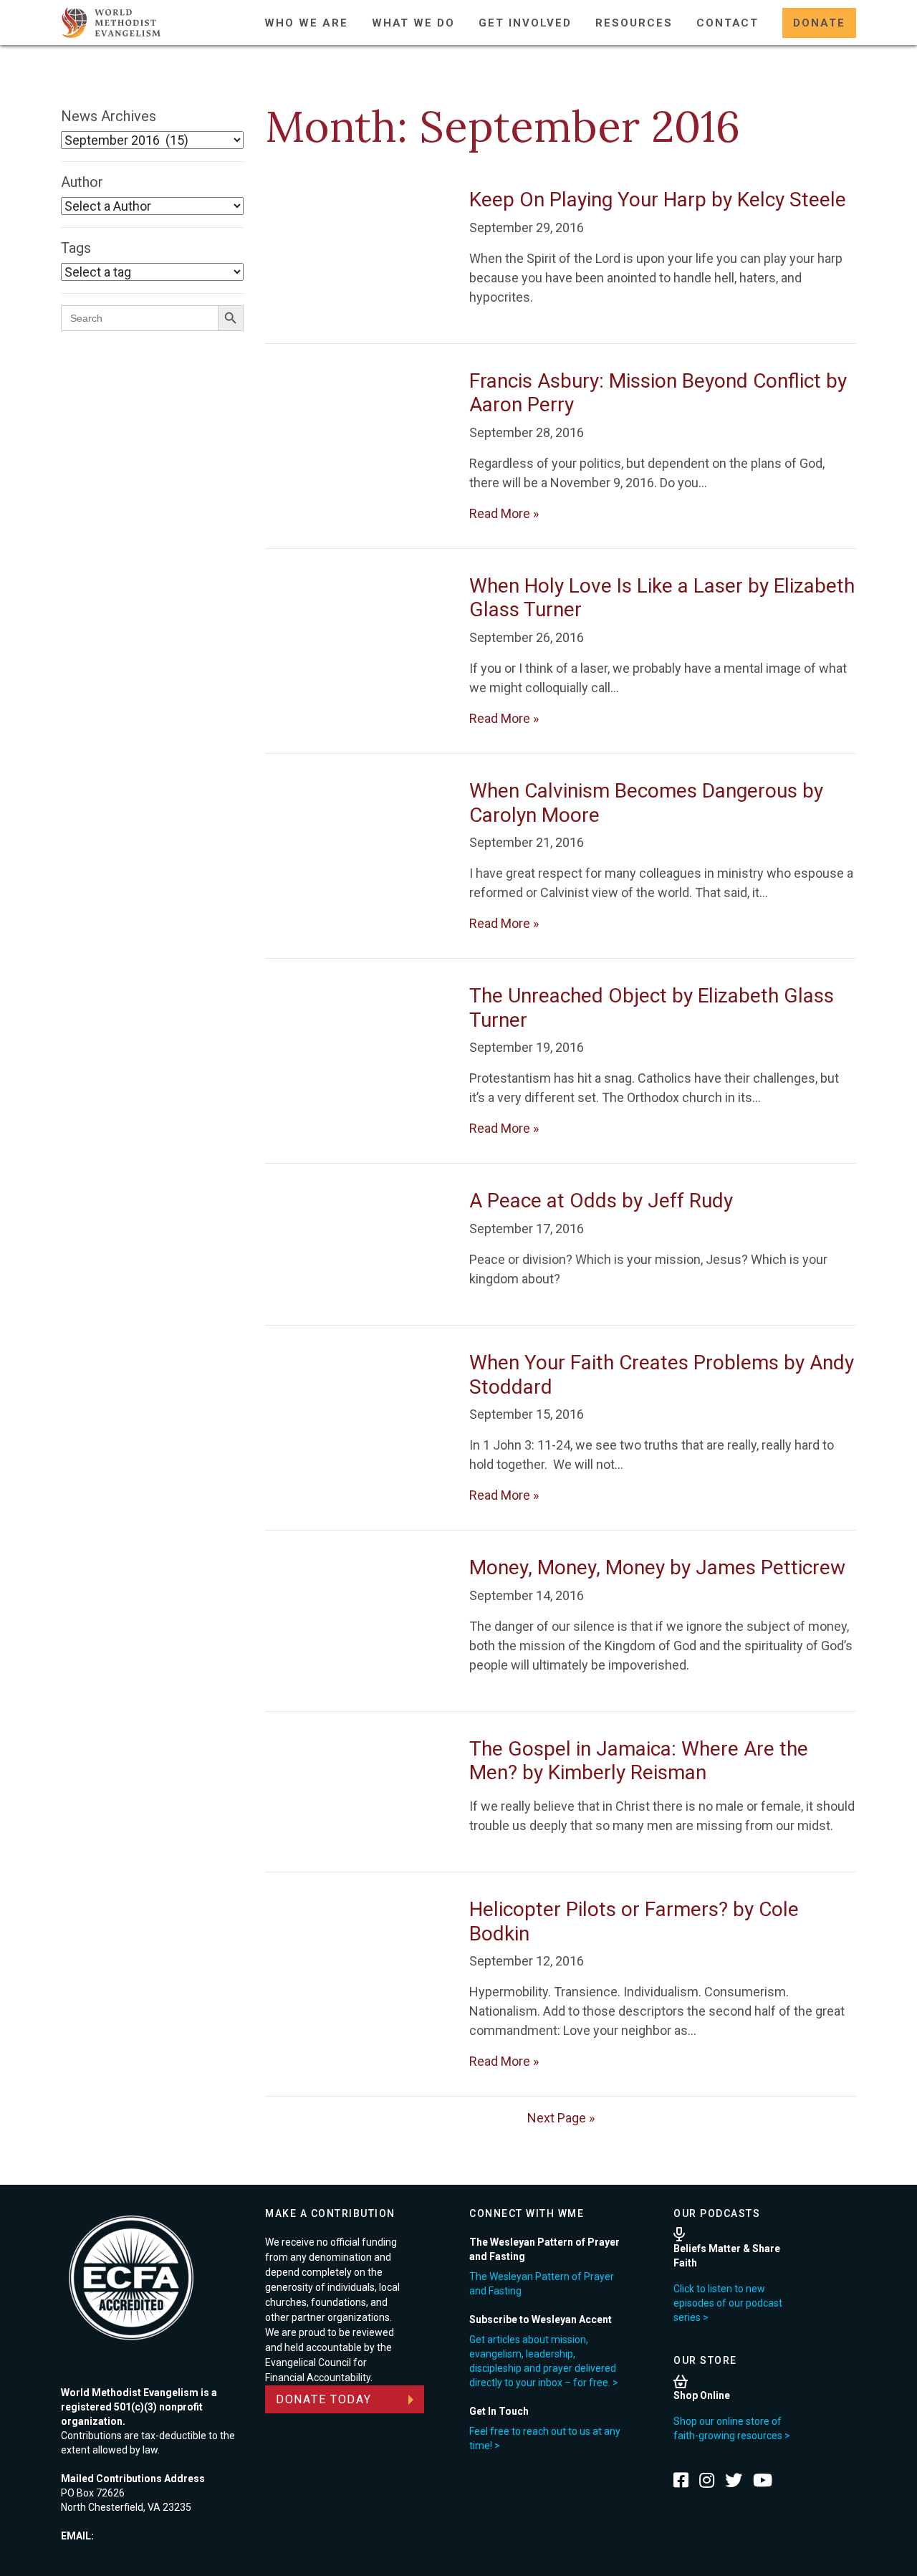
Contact (728, 23)
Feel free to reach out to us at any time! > (545, 2438)
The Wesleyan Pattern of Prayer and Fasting (542, 2284)
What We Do (413, 23)
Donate (819, 23)
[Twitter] (734, 2480)
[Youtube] (763, 2480)
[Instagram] (707, 2480)
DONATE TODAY (324, 2399)
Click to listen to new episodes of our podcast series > (728, 2303)
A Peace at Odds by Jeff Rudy (601, 1201)
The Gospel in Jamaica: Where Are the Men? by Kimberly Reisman (639, 1761)
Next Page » (561, 2118)
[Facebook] (681, 2480)
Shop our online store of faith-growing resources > (732, 2428)
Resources (634, 23)
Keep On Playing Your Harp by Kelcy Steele (658, 200)
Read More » (504, 513)
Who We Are (306, 23)
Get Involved (525, 23)
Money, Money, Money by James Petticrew (657, 1567)
